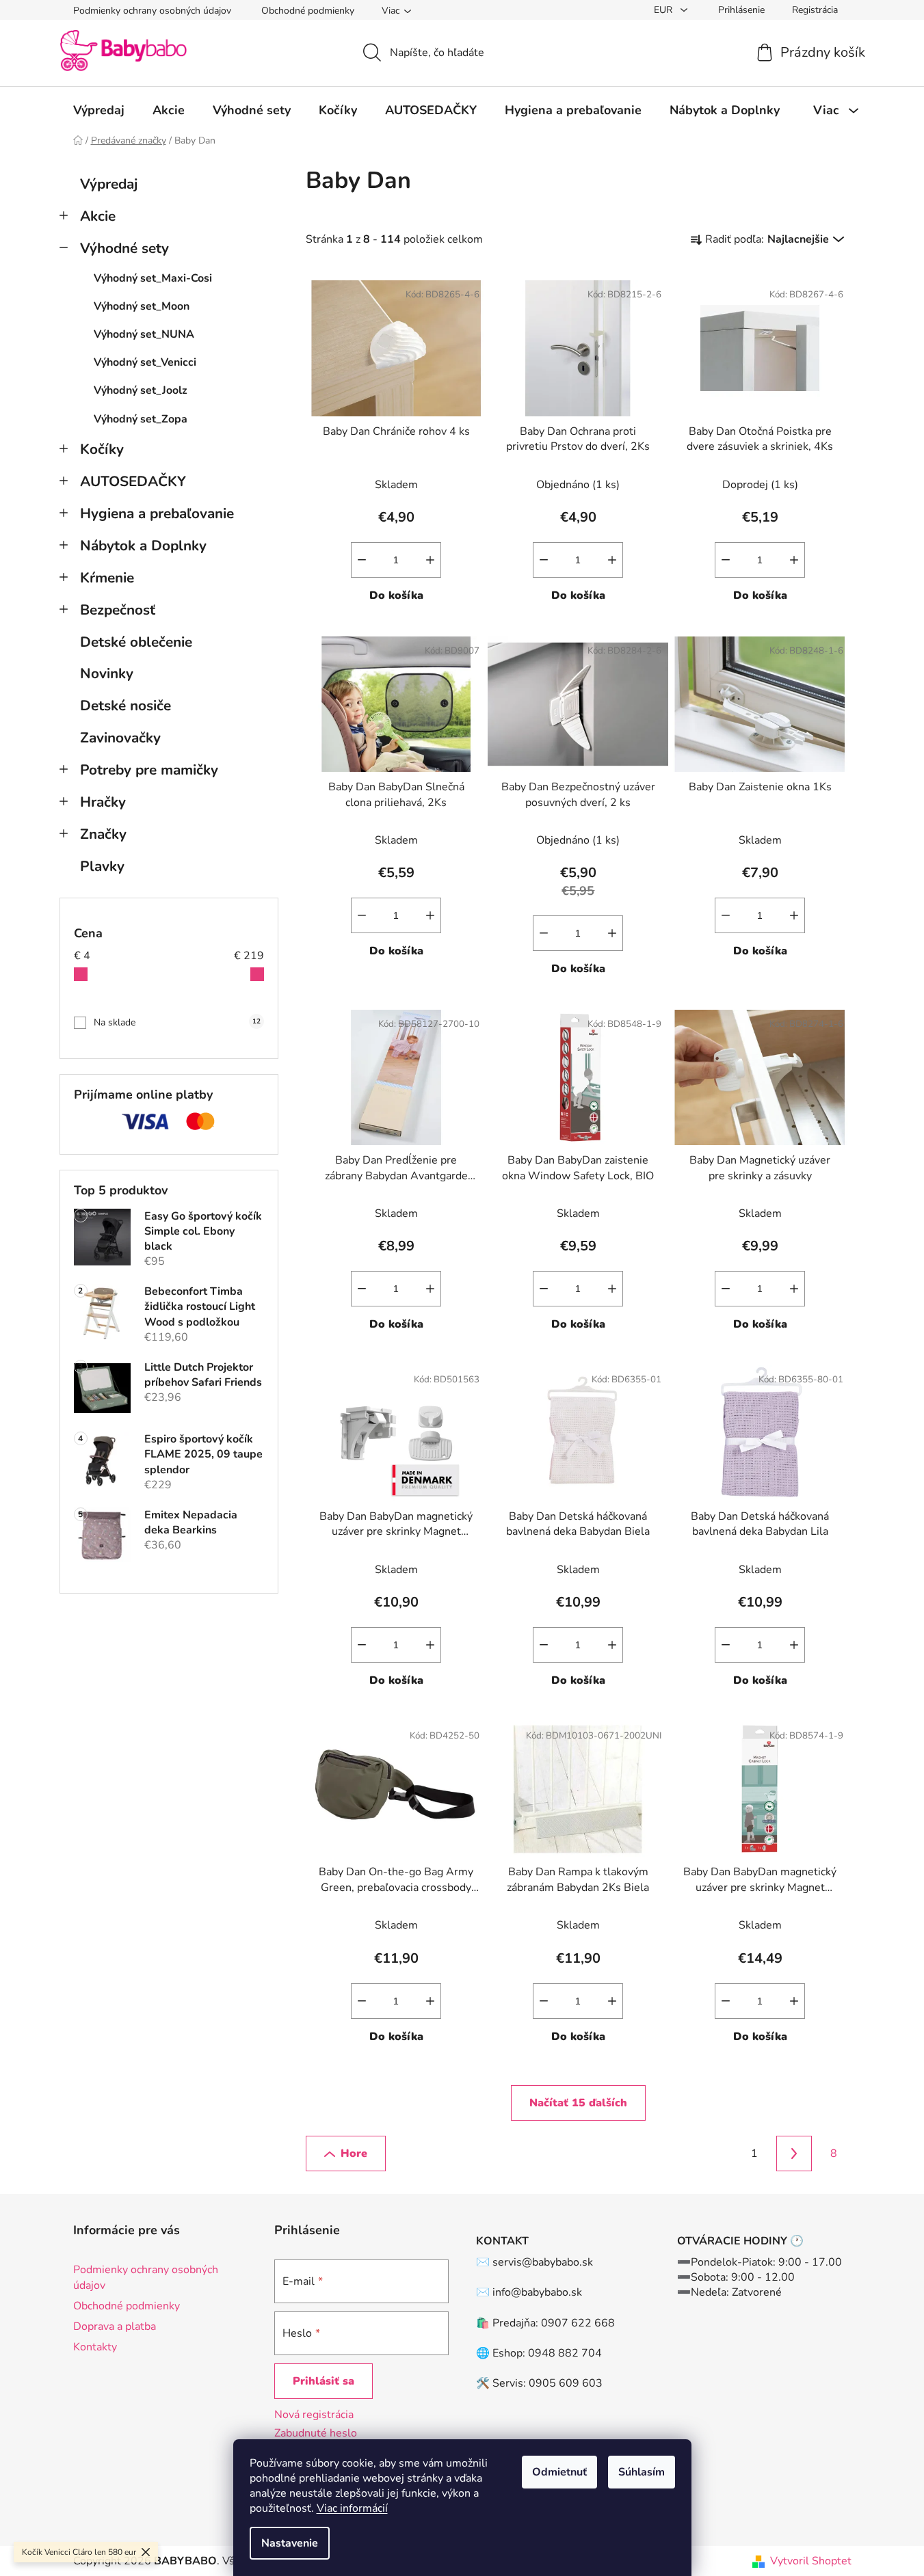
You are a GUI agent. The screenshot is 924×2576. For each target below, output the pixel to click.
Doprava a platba (115, 2326)
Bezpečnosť (118, 610)
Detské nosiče (126, 706)
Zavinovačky (120, 738)
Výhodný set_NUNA (144, 334)
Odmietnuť (559, 2472)
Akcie (98, 216)
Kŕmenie (107, 578)
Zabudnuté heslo (316, 2433)
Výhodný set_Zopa (141, 419)
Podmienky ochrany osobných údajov (152, 11)
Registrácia (815, 10)
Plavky (102, 866)
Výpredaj (109, 184)
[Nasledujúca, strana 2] (794, 2154)
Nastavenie (290, 2543)
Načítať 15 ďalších (578, 2103)
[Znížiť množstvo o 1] (362, 560)
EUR (664, 10)
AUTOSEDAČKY (133, 481)
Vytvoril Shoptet (811, 2561)
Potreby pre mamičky (149, 770)
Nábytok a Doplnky (143, 546)
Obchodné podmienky (308, 11)
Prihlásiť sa (324, 2381)
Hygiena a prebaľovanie (157, 513)
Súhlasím (642, 2472)
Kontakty (95, 2347)
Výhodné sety (124, 248)
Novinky (107, 673)
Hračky (103, 802)
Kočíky (102, 449)
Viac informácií (352, 2508)
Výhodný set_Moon (142, 306)
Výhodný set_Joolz (141, 390)
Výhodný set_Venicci (145, 362)
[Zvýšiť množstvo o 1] (430, 560)
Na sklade (177, 1022)
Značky (103, 834)
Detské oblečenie (136, 642)
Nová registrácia (314, 2415)
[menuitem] (99, 110)
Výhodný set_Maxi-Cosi (153, 278)
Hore (354, 2154)
